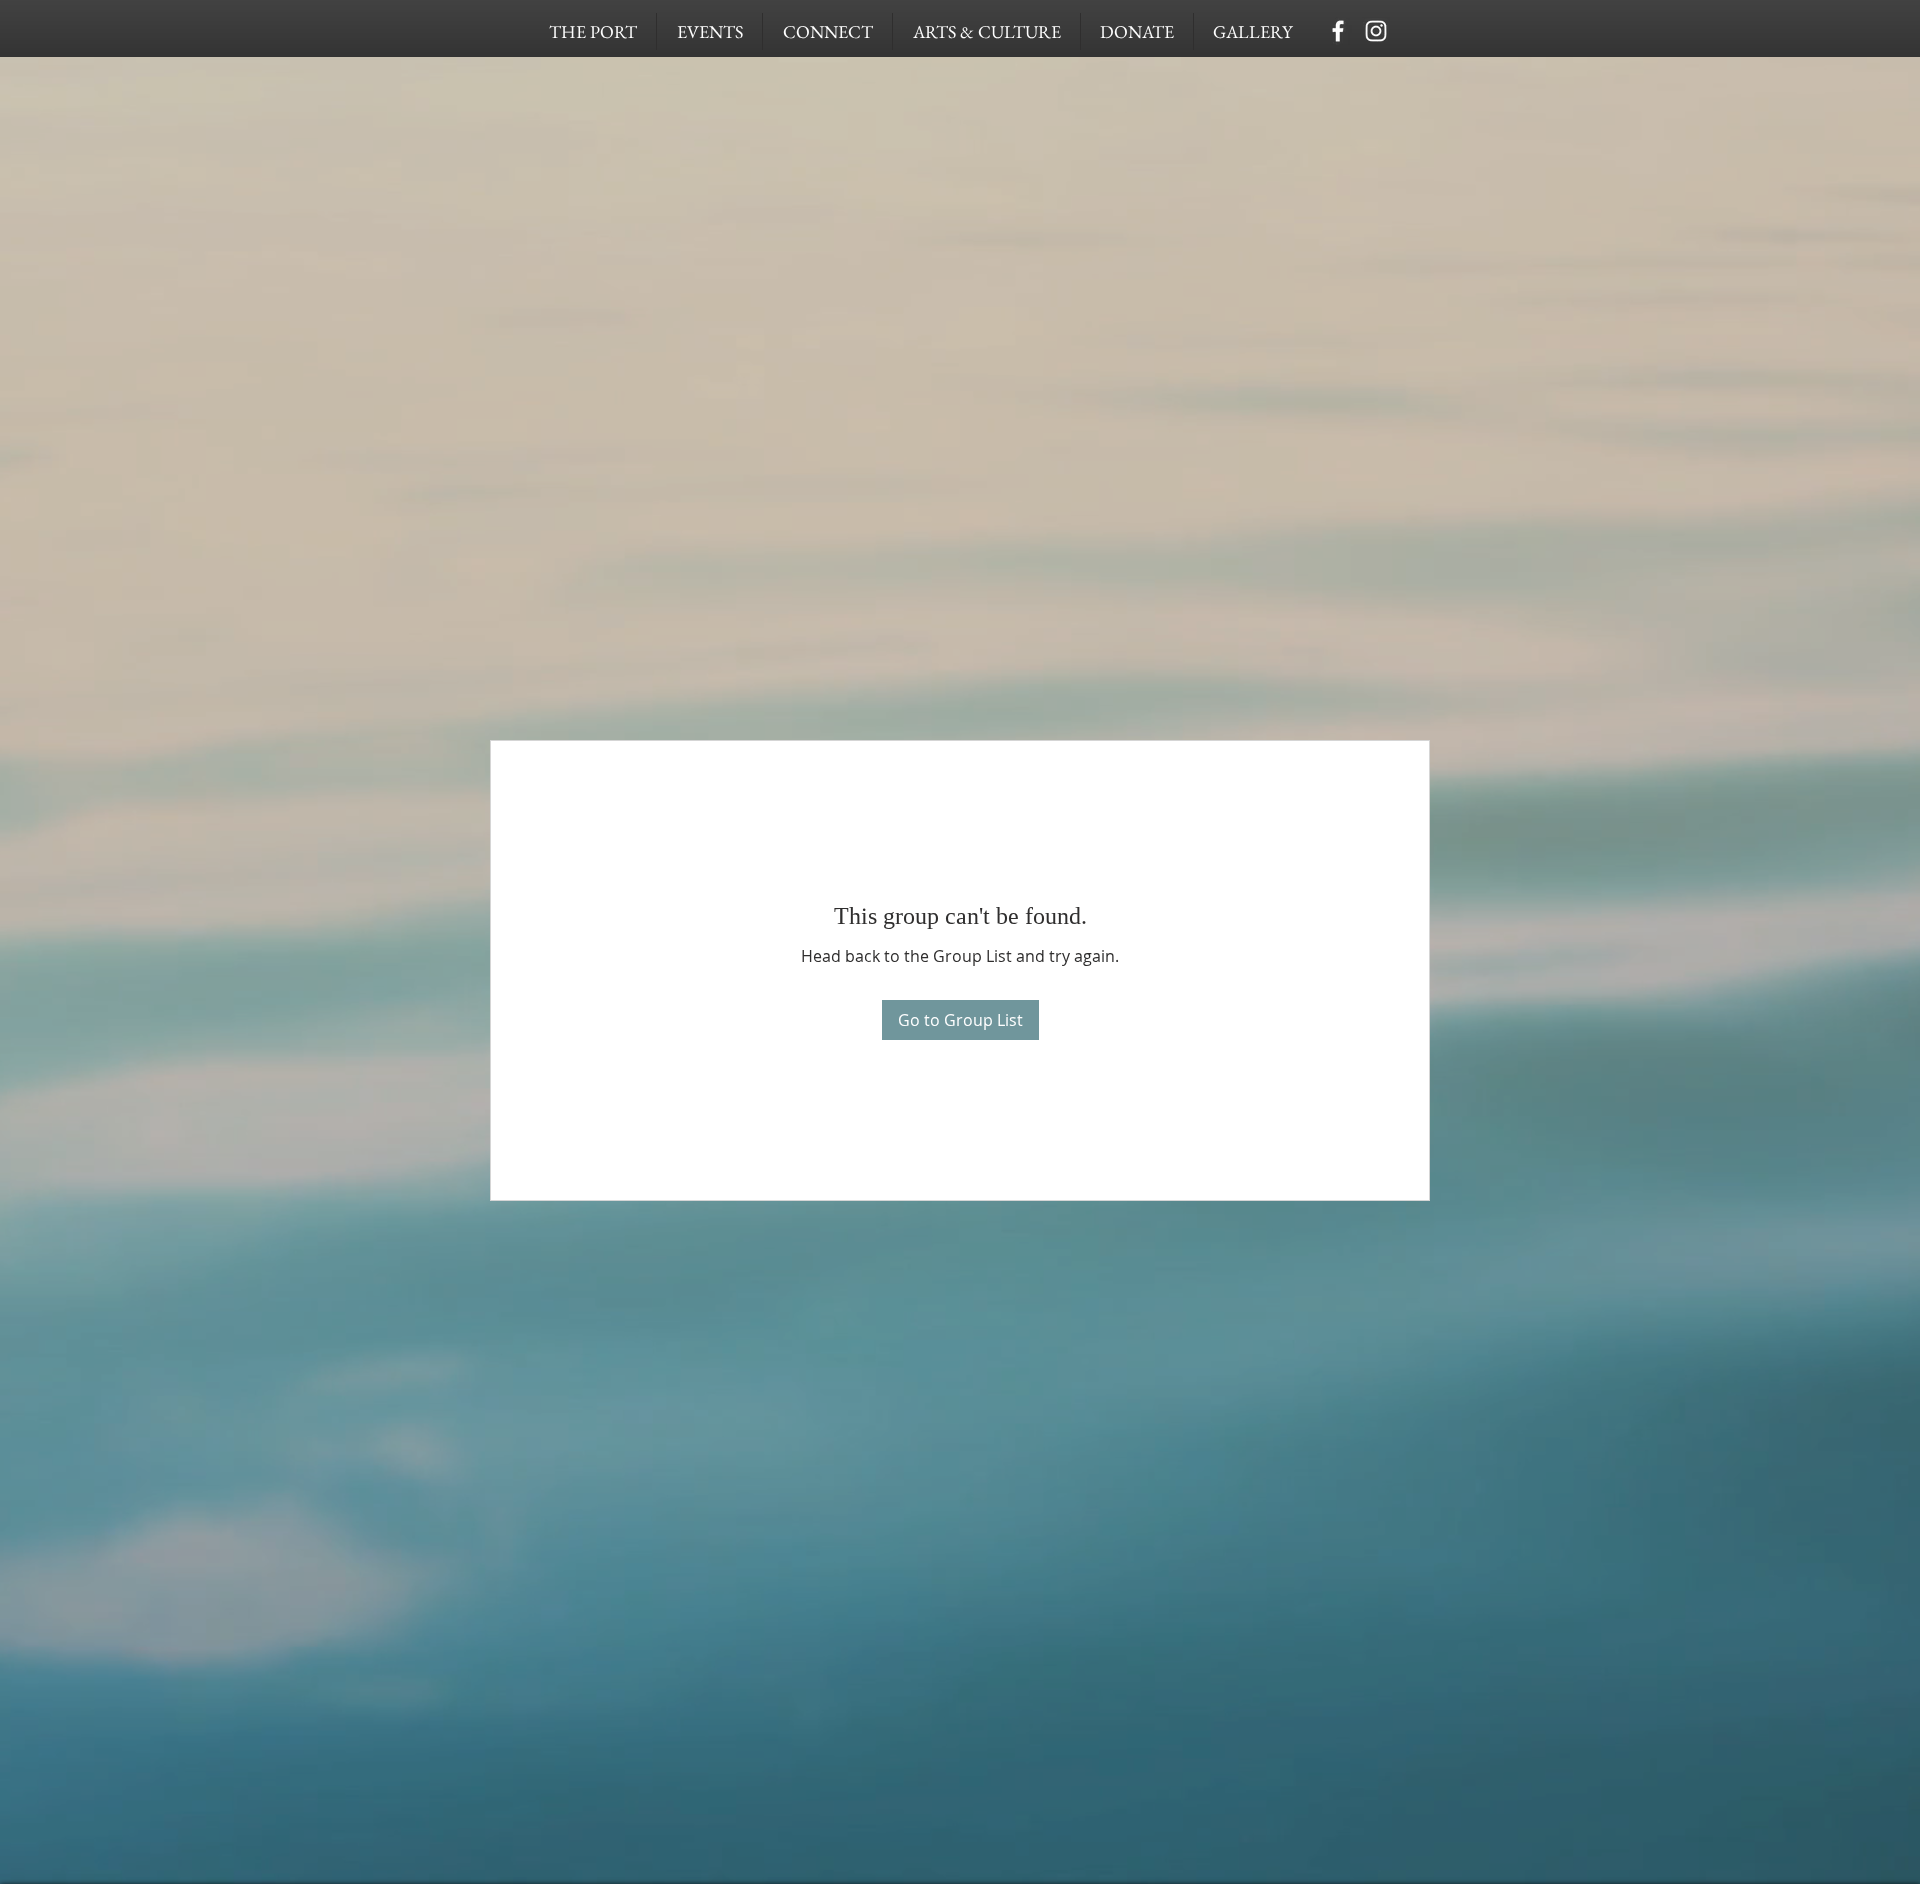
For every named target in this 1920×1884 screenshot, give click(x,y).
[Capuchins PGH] (1338, 31)
